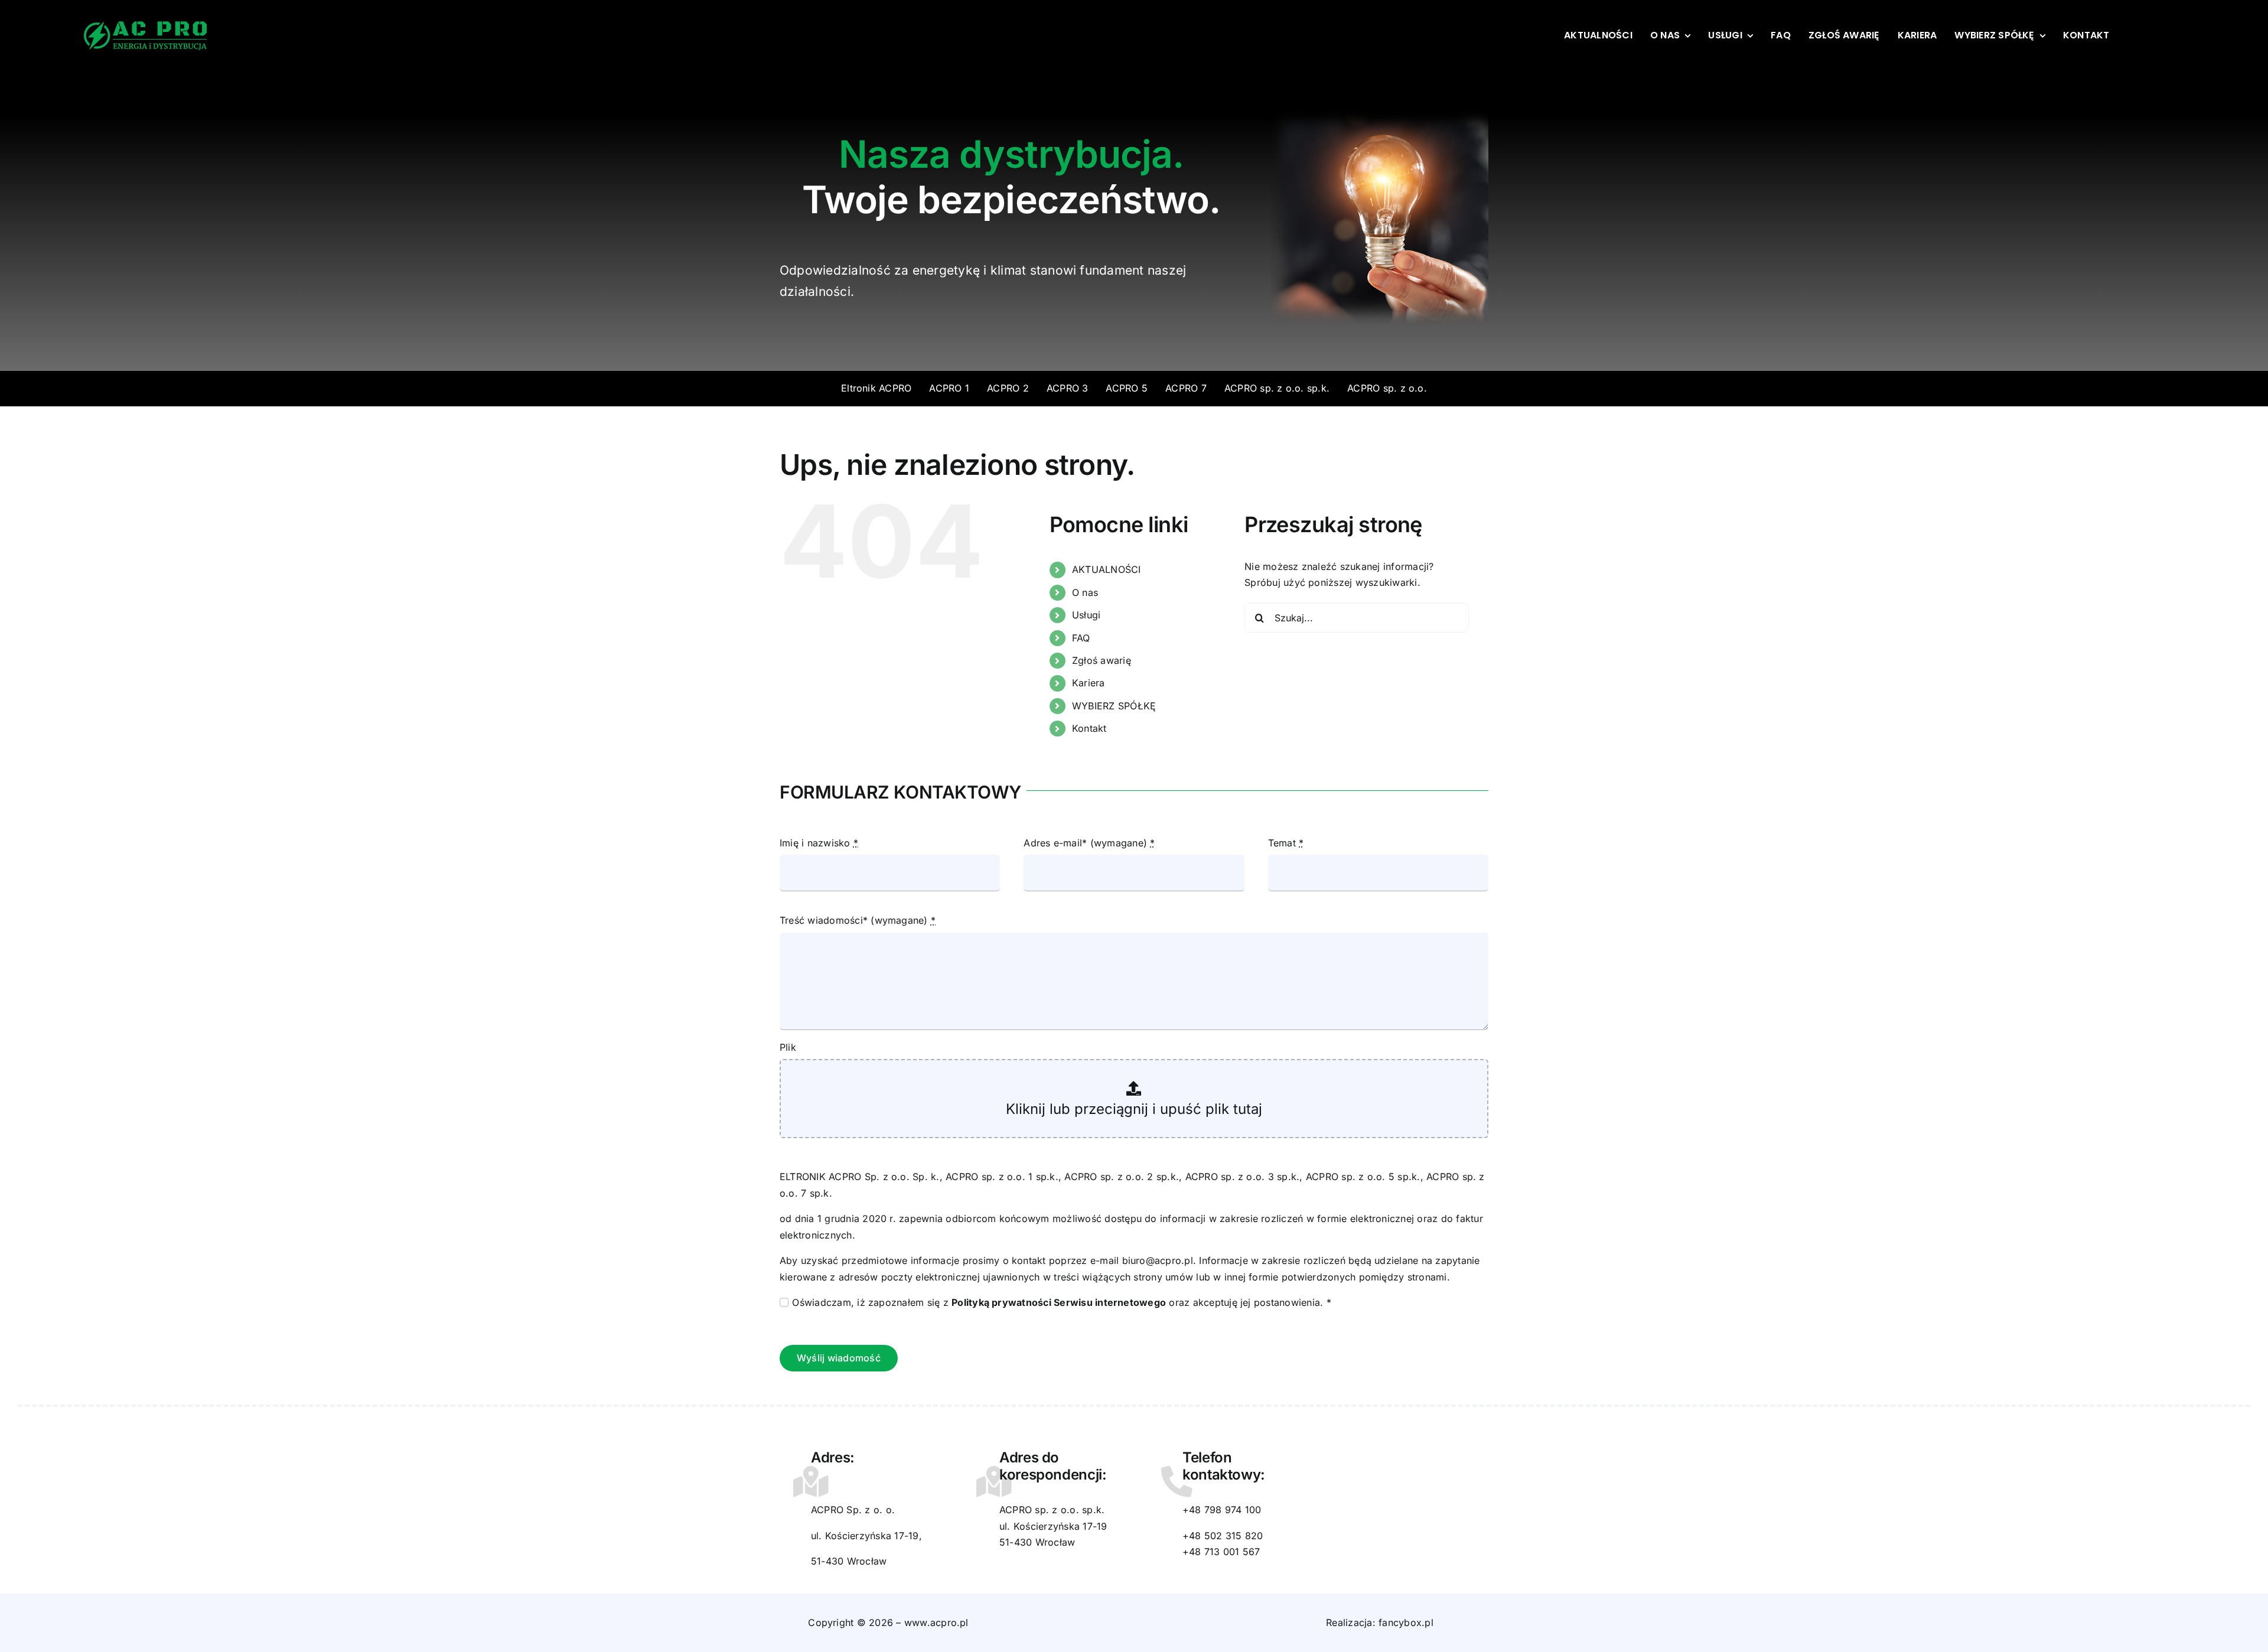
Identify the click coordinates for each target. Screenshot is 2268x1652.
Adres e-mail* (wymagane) (1089, 843)
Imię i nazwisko (819, 843)
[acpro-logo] (146, 26)
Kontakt (1089, 728)
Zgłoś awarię (1102, 660)
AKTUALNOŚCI (1107, 569)
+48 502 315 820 (1223, 1536)
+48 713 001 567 (1221, 1552)
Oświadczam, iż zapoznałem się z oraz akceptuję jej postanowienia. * (1061, 1302)
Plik (788, 1047)
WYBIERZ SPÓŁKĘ (1114, 706)
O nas (1085, 592)
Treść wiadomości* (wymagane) (858, 920)
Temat (1286, 843)
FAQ (1081, 638)
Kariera (1089, 683)
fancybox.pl (1406, 1622)
